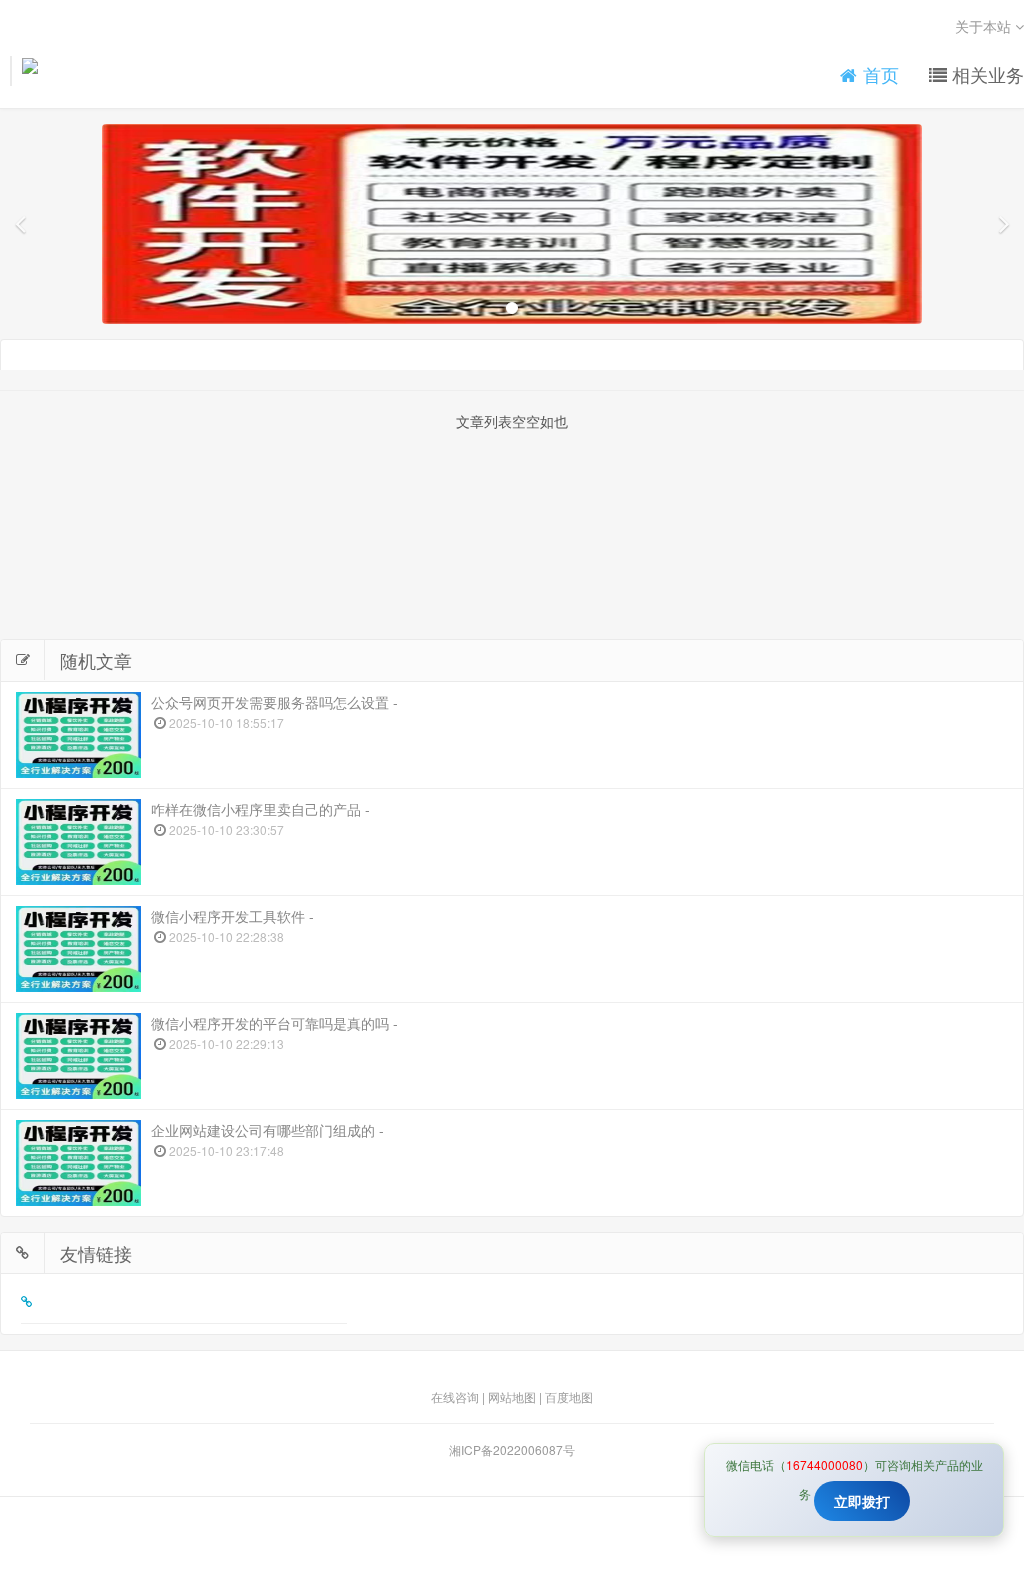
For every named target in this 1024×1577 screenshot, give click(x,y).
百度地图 (569, 1396)
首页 (878, 74)
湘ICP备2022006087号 (512, 1449)
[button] (20, 224)
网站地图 (512, 1396)
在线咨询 (455, 1396)
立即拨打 (862, 1501)
